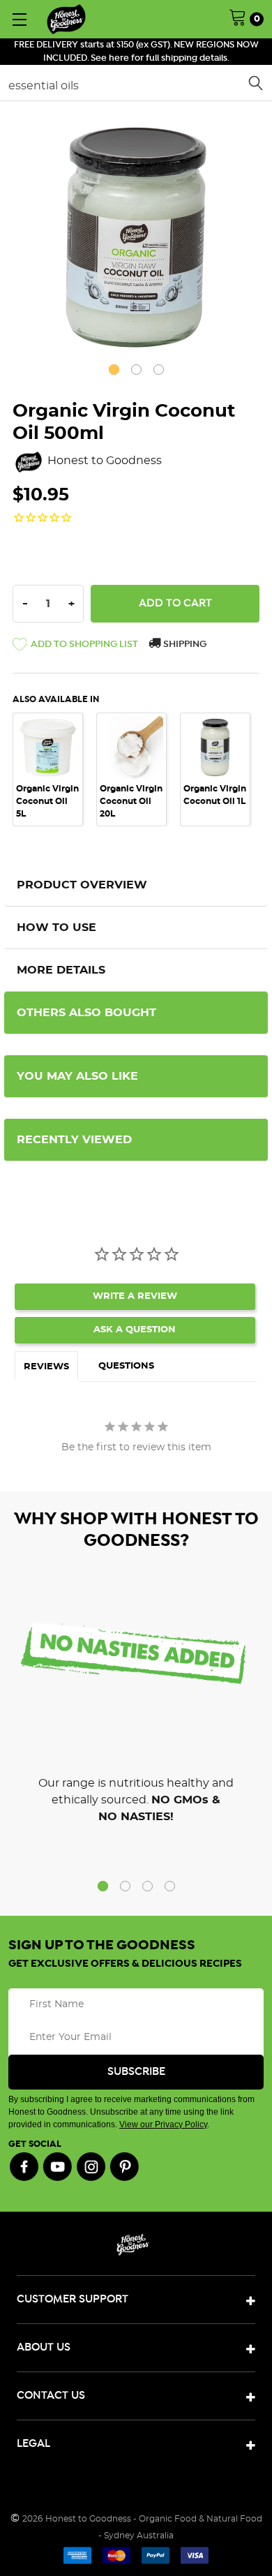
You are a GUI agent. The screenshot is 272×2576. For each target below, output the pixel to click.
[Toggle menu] (19, 19)
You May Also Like (77, 1076)
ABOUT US (44, 2347)
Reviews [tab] (46, 1367)
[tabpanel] (136, 237)
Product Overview (82, 885)
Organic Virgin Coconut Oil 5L (47, 801)
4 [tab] (170, 1886)
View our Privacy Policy (163, 2124)
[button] (75, 647)
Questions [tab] (126, 1366)
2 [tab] (136, 370)
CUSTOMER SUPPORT (73, 2299)
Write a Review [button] (135, 1296)
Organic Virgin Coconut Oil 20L (131, 801)
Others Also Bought (86, 1013)
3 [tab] (159, 370)
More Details (61, 970)
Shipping (184, 645)
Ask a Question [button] (135, 1330)
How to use (56, 928)
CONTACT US (51, 2396)
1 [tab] (114, 370)
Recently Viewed (74, 1140)
